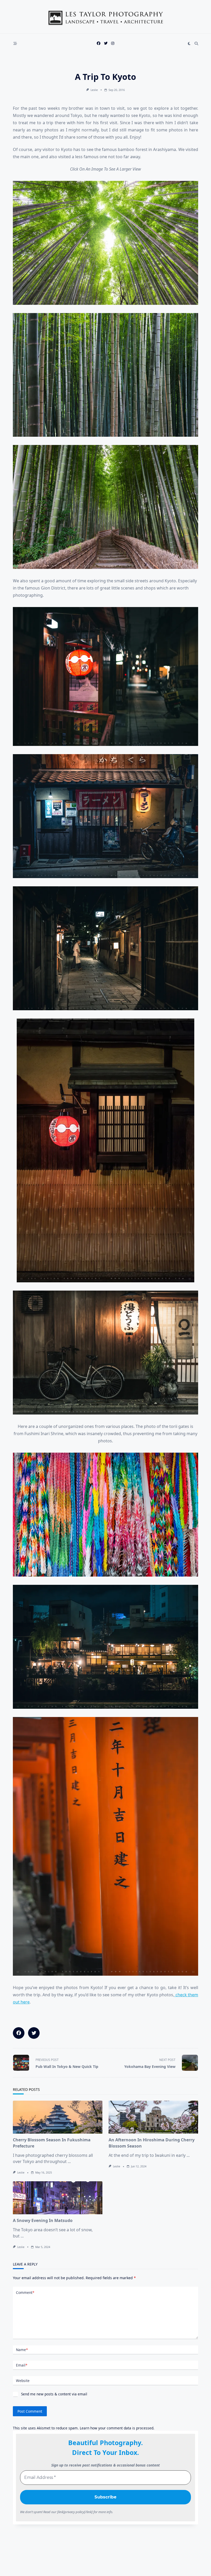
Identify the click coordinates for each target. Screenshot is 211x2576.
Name (22, 2350)
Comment (25, 2292)
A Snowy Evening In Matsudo (43, 2220)
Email (22, 2365)
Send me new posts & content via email (54, 2394)
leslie (94, 90)
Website (23, 2381)
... (69, 2161)
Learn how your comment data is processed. (117, 2428)
